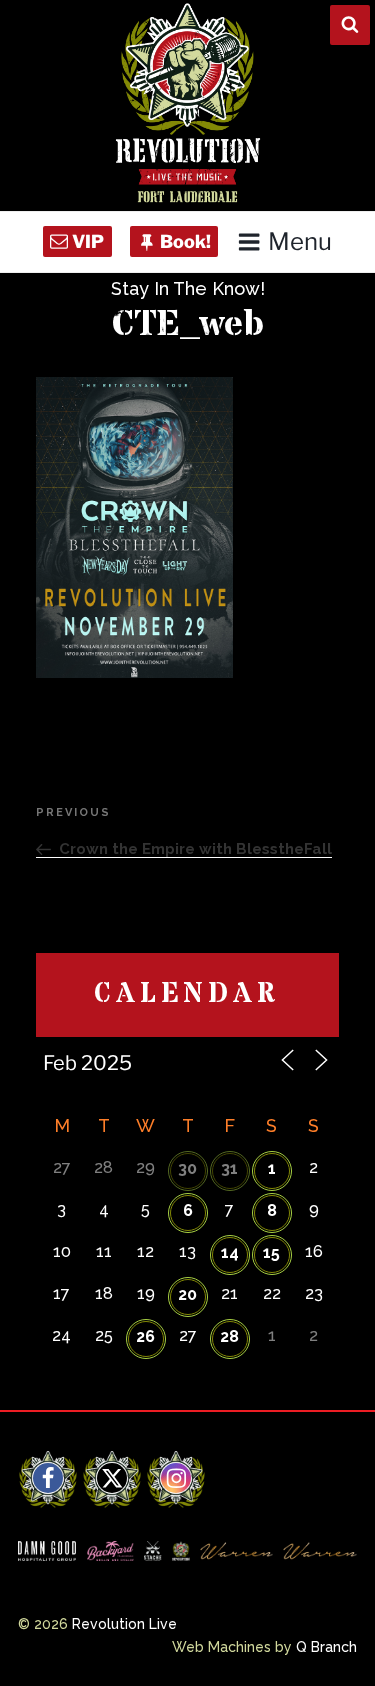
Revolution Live (124, 1624)
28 (229, 1336)
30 (187, 1168)
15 (271, 1252)
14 (230, 1252)
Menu (300, 241)
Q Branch (326, 1647)
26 (145, 1336)
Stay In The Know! (188, 288)
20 (187, 1294)
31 (229, 1168)
